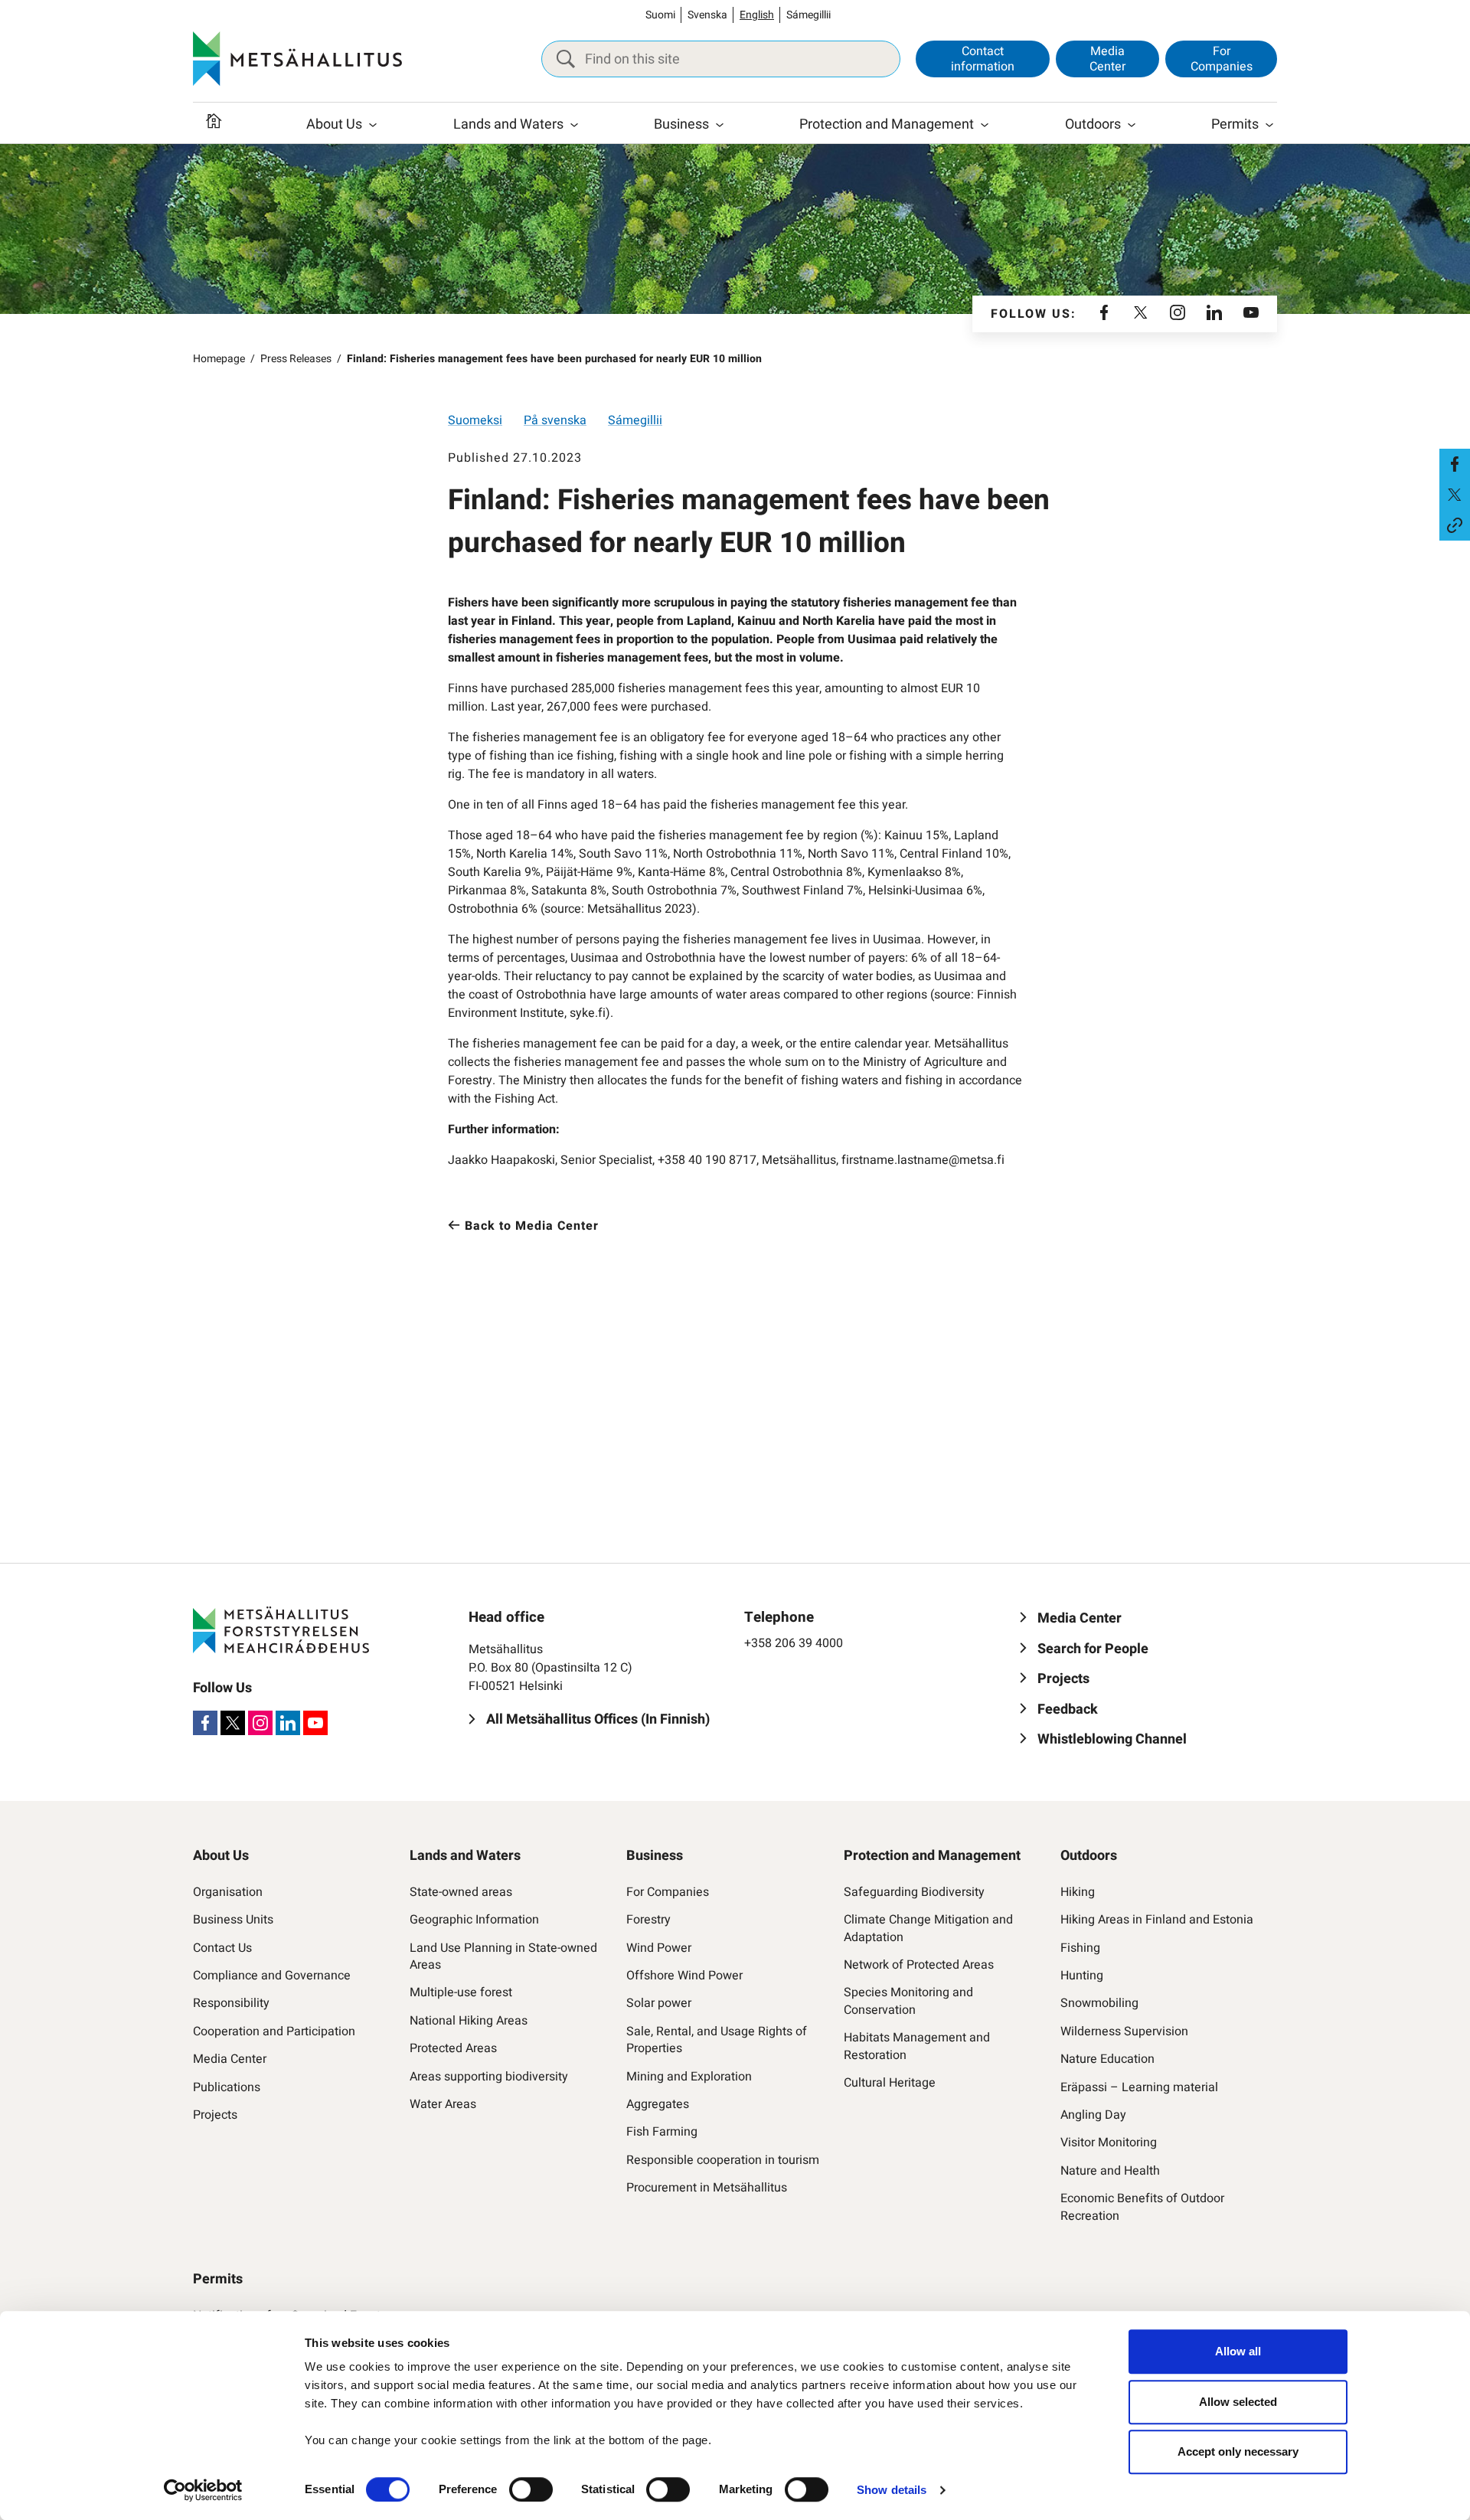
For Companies (1222, 59)
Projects (215, 2115)
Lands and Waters (508, 124)
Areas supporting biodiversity (489, 2077)
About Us (334, 124)
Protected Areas (453, 2048)
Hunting (1082, 1976)
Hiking (1078, 1892)
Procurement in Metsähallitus (707, 2188)
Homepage (219, 359)
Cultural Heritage (890, 2083)
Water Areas (443, 2104)
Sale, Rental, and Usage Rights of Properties (717, 2040)
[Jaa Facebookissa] (1455, 464)
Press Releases (296, 359)
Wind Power (659, 1948)
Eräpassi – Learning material (1139, 2087)
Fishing (1080, 1948)
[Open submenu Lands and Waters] (574, 125)
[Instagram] (1178, 314)
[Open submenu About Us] (373, 125)
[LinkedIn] (1214, 314)
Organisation (228, 1892)
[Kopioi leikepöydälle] (1455, 525)
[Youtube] (1251, 314)
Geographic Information (474, 1920)
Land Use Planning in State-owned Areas (503, 1957)
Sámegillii (808, 15)
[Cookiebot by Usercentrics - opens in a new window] (203, 2490)
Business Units (233, 1920)
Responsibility (231, 2003)
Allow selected (1238, 2402)
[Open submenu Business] (720, 125)
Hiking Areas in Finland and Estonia (1157, 1920)
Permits (1235, 124)
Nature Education (1107, 2059)
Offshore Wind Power (684, 1976)
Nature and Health (1110, 2171)
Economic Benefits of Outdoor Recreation (1142, 2207)
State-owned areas (461, 1892)
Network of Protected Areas (919, 1965)
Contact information (983, 59)
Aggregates (658, 2104)
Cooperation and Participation (274, 2031)
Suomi (660, 15)
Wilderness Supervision (1124, 2031)
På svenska (555, 420)
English (757, 15)
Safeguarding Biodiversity (914, 1892)
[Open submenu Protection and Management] (985, 125)
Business (681, 124)
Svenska (707, 15)
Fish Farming (662, 2132)
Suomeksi (475, 420)
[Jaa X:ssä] (1455, 495)
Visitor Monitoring (1109, 2142)
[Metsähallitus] (297, 59)
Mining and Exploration (689, 2077)
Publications (227, 2087)
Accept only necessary (1238, 2451)
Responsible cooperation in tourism (723, 2160)
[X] (1141, 314)
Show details (892, 2490)
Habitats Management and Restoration (917, 2046)
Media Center (1107, 59)
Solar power (659, 2003)
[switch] (531, 2489)
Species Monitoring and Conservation (908, 2001)
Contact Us (222, 1948)
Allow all (1238, 2351)
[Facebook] (1104, 314)
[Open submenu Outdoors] (1132, 125)
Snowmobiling (1099, 2003)
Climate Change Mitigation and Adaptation (928, 1928)
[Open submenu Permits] (1269, 125)
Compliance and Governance (272, 1976)
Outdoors (1093, 124)
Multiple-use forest (461, 1992)
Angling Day (1093, 2115)
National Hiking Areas (469, 2021)
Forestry (648, 1920)
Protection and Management (887, 124)
